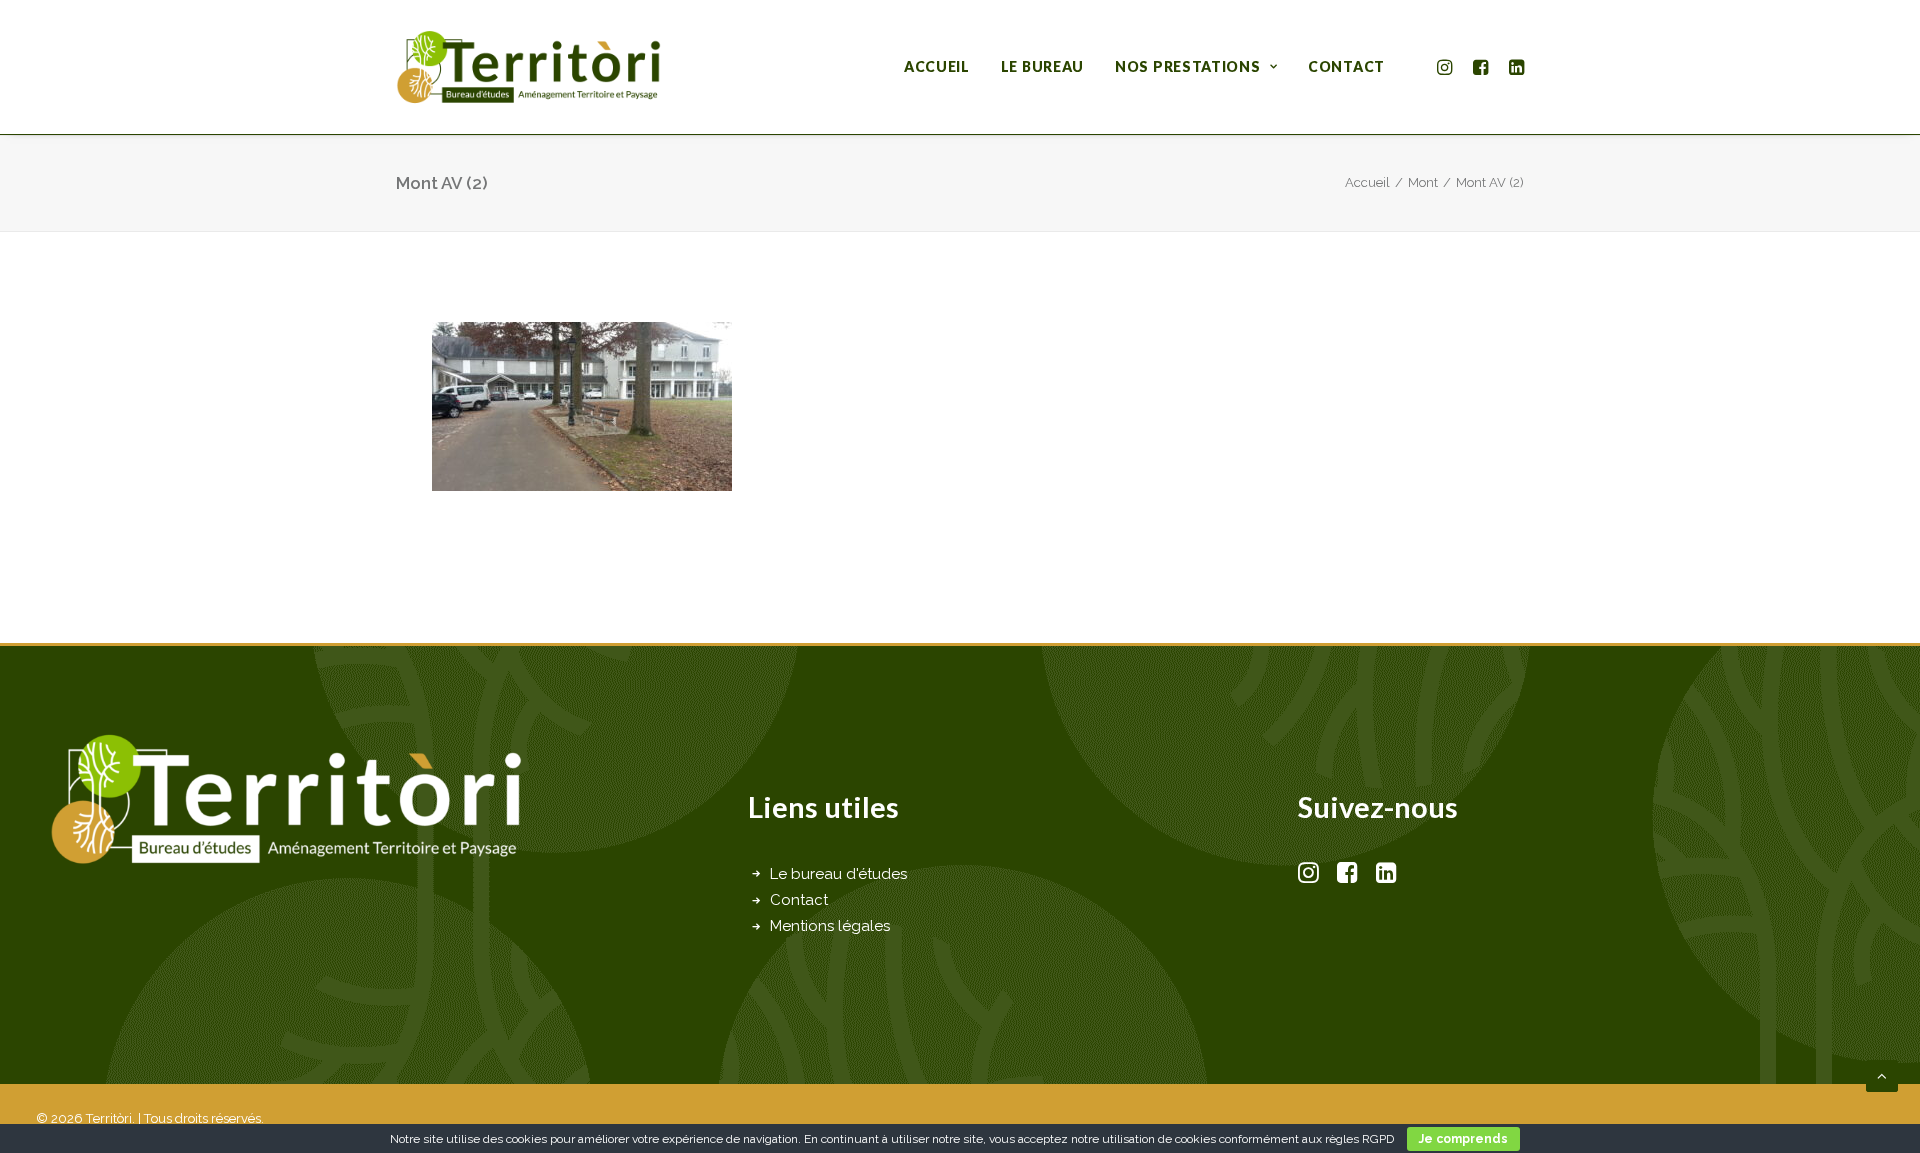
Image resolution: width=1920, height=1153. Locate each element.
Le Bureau (1042, 66)
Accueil (937, 66)
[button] (1447, 67)
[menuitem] (937, 67)
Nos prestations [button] (1188, 66)
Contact (1346, 66)
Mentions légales (830, 926)
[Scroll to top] (1882, 1075)
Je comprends (1463, 1139)
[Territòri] (528, 67)
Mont (1423, 182)
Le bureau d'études (838, 874)
